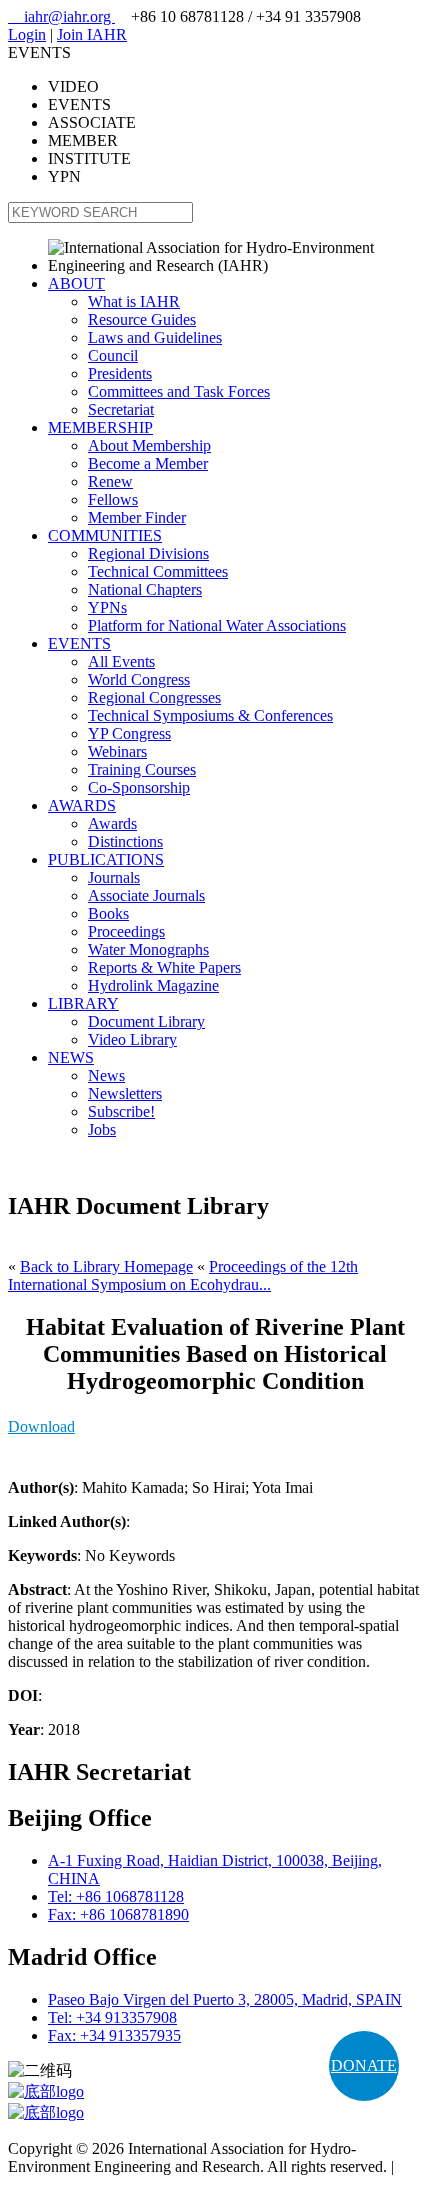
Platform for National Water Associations (217, 625)
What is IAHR (134, 301)
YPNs (107, 607)
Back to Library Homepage (106, 1266)
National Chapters (145, 589)
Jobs (102, 1129)
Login (27, 34)
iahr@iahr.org (61, 16)
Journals (114, 877)
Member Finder (137, 517)
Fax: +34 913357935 (114, 2035)
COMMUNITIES (105, 535)
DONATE (364, 2065)
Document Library (146, 1021)
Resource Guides (142, 319)
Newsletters (125, 1093)
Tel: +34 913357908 (112, 2017)
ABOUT (76, 283)
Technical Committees (158, 571)
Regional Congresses (154, 697)
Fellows (113, 499)
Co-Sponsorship (139, 787)
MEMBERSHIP (100, 427)
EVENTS (79, 643)
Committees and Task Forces (179, 391)
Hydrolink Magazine (153, 985)
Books (108, 913)
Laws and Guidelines (155, 337)
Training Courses (142, 769)
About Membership (149, 445)
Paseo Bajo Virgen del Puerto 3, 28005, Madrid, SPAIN (225, 1999)
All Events (121, 661)
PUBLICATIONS (106, 859)
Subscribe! (121, 1111)
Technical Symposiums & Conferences (210, 715)
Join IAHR (92, 34)
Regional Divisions (148, 553)
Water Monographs (148, 949)
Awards (112, 823)
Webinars (117, 751)
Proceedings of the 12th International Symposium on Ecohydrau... (183, 1275)
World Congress (139, 679)
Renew (110, 481)
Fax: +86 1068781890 (118, 1914)
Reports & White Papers (164, 967)
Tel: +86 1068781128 (116, 1896)
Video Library (132, 1039)
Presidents (120, 373)
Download (41, 1426)
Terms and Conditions (77, 2184)
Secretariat (121, 409)
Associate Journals (146, 895)
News (106, 1075)
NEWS (71, 1057)
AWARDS (82, 805)
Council (113, 355)
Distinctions (125, 841)
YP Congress (129, 733)
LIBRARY (83, 1003)
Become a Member (148, 463)
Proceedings (126, 931)
